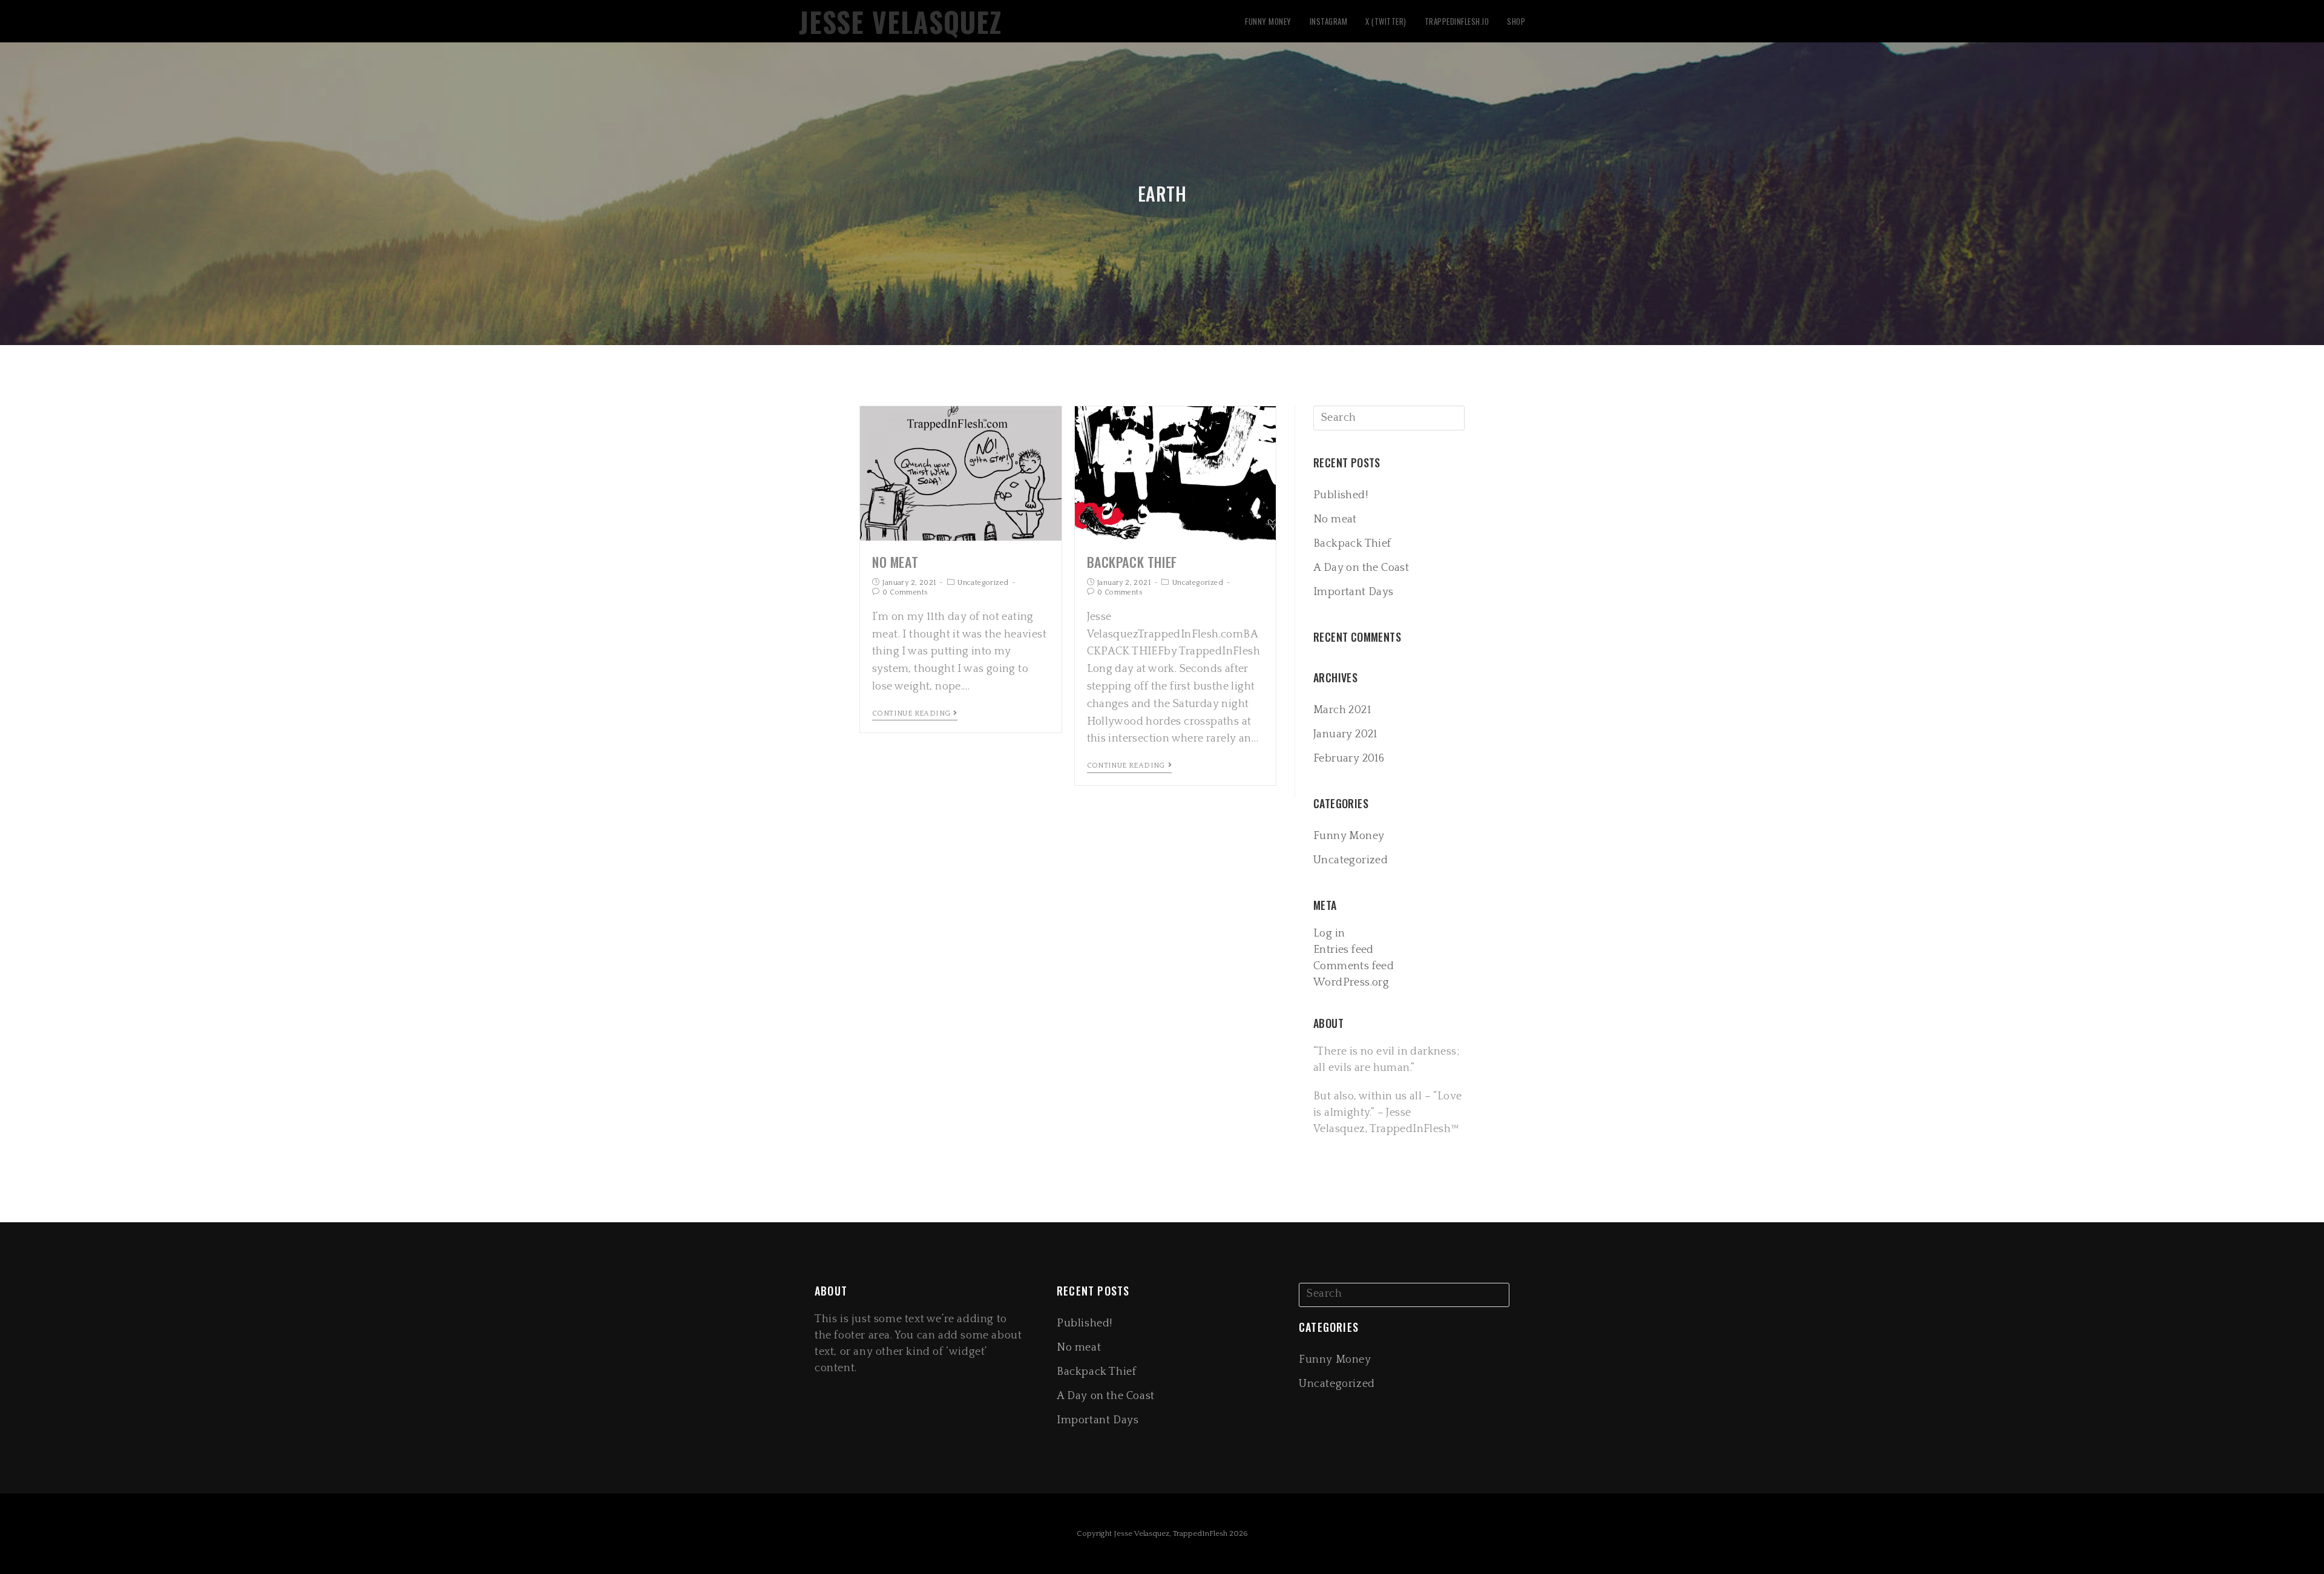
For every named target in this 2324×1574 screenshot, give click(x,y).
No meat (895, 562)
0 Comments (905, 592)
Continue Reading (911, 713)
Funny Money (1349, 836)
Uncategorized (983, 583)
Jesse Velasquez (900, 21)
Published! (1341, 495)
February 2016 (1349, 759)
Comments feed (1354, 966)
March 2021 (1342, 710)
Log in (1329, 934)
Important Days (1354, 592)
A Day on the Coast (1361, 568)
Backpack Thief (1132, 562)
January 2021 (1345, 734)
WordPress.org (1351, 983)
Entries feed (1344, 950)
